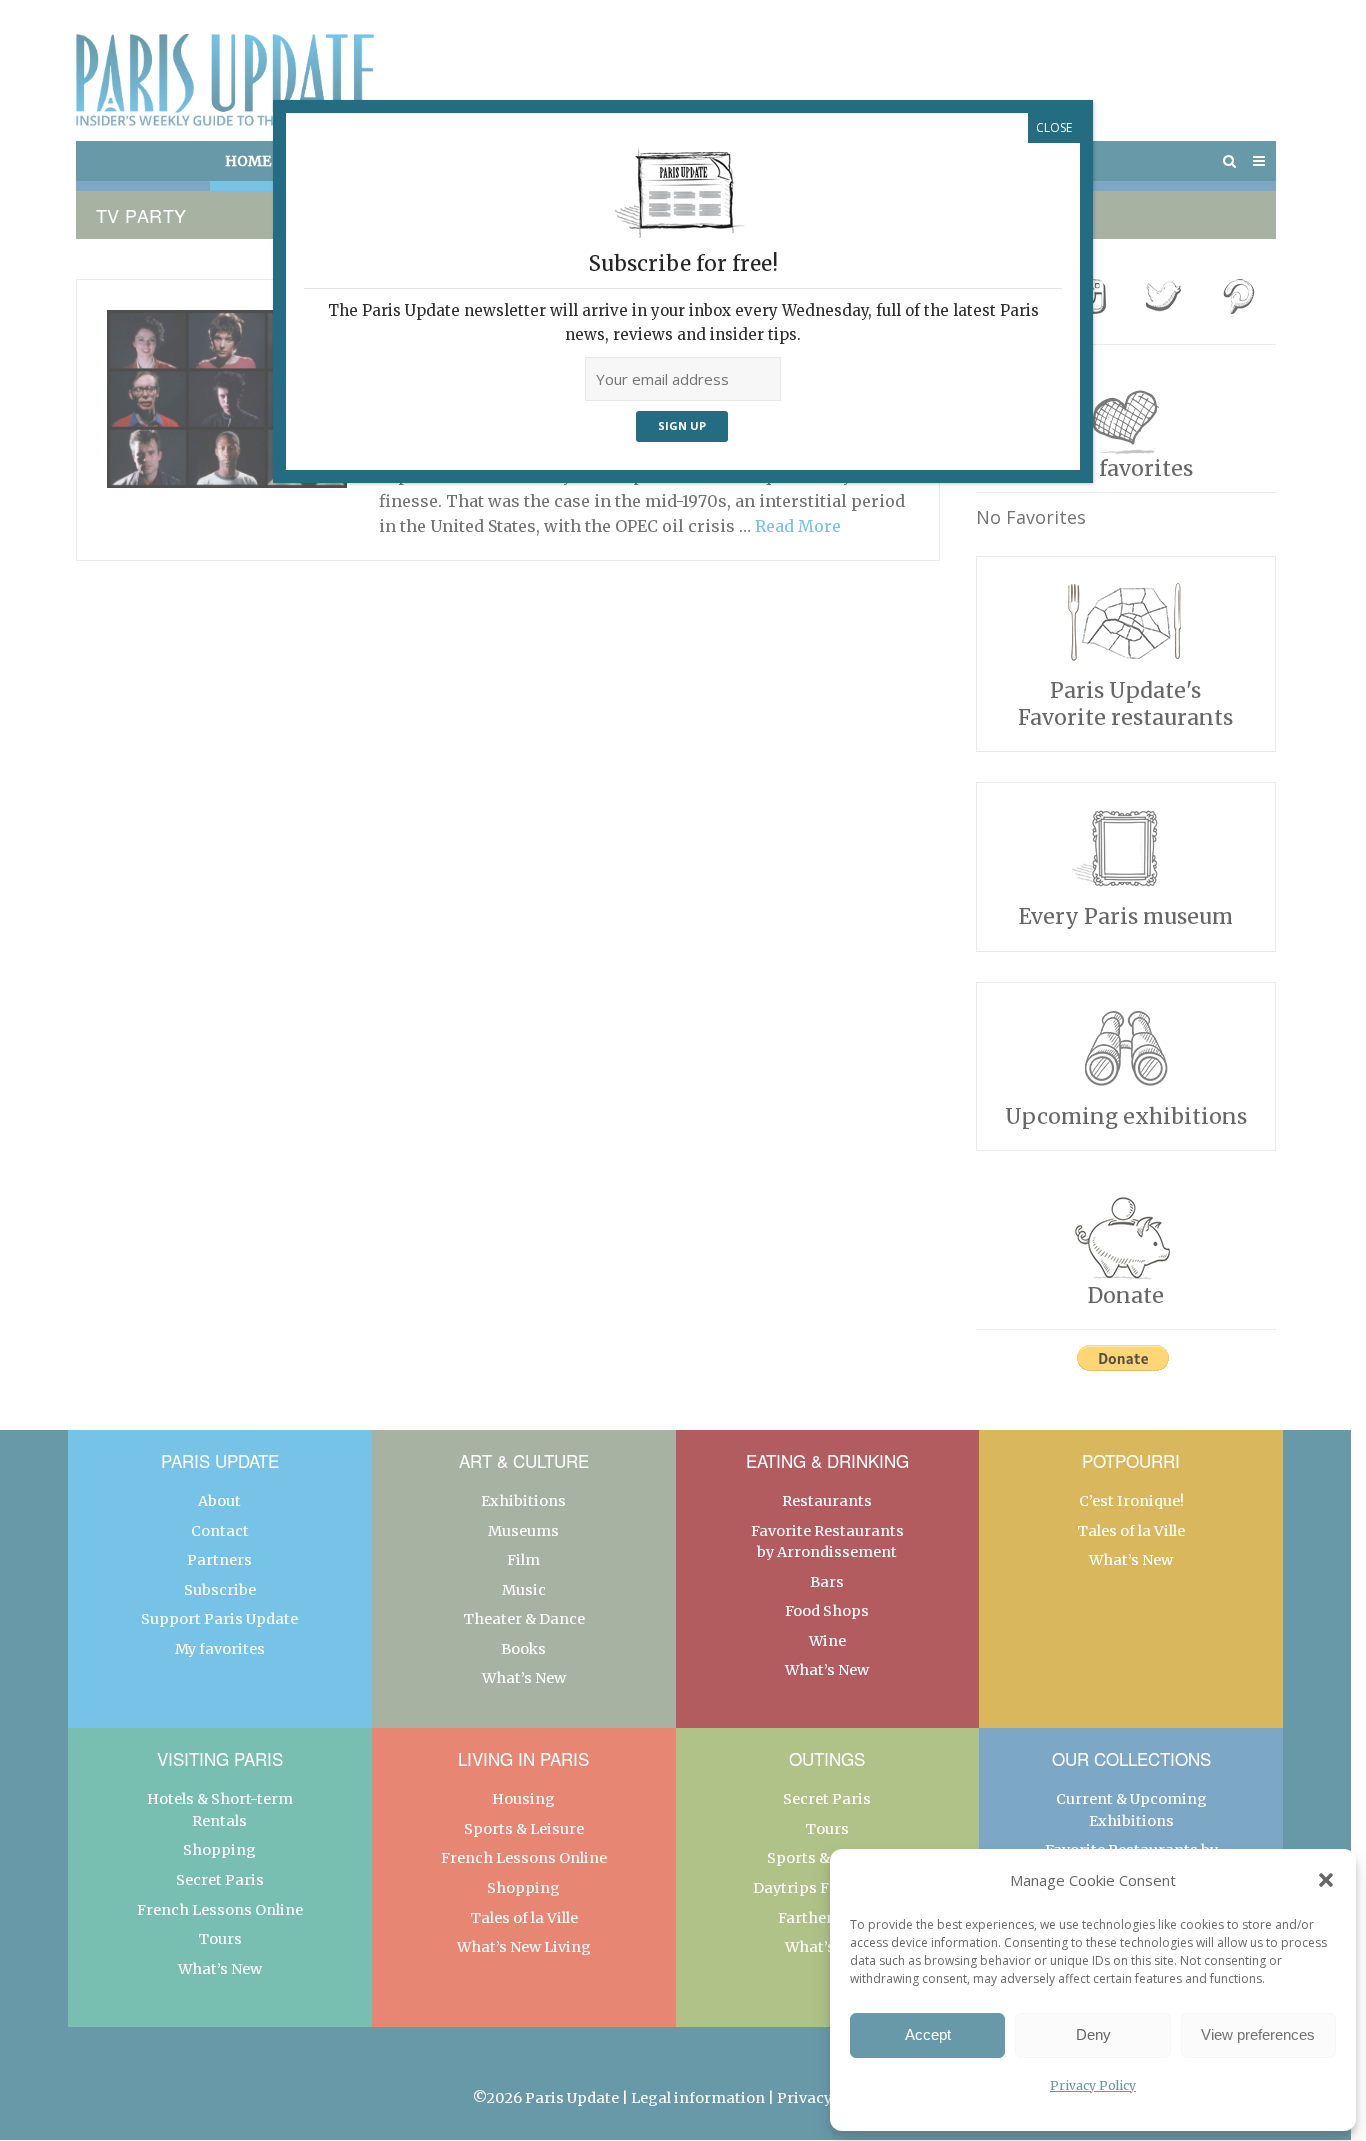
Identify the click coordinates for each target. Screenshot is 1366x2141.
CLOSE (1054, 127)
